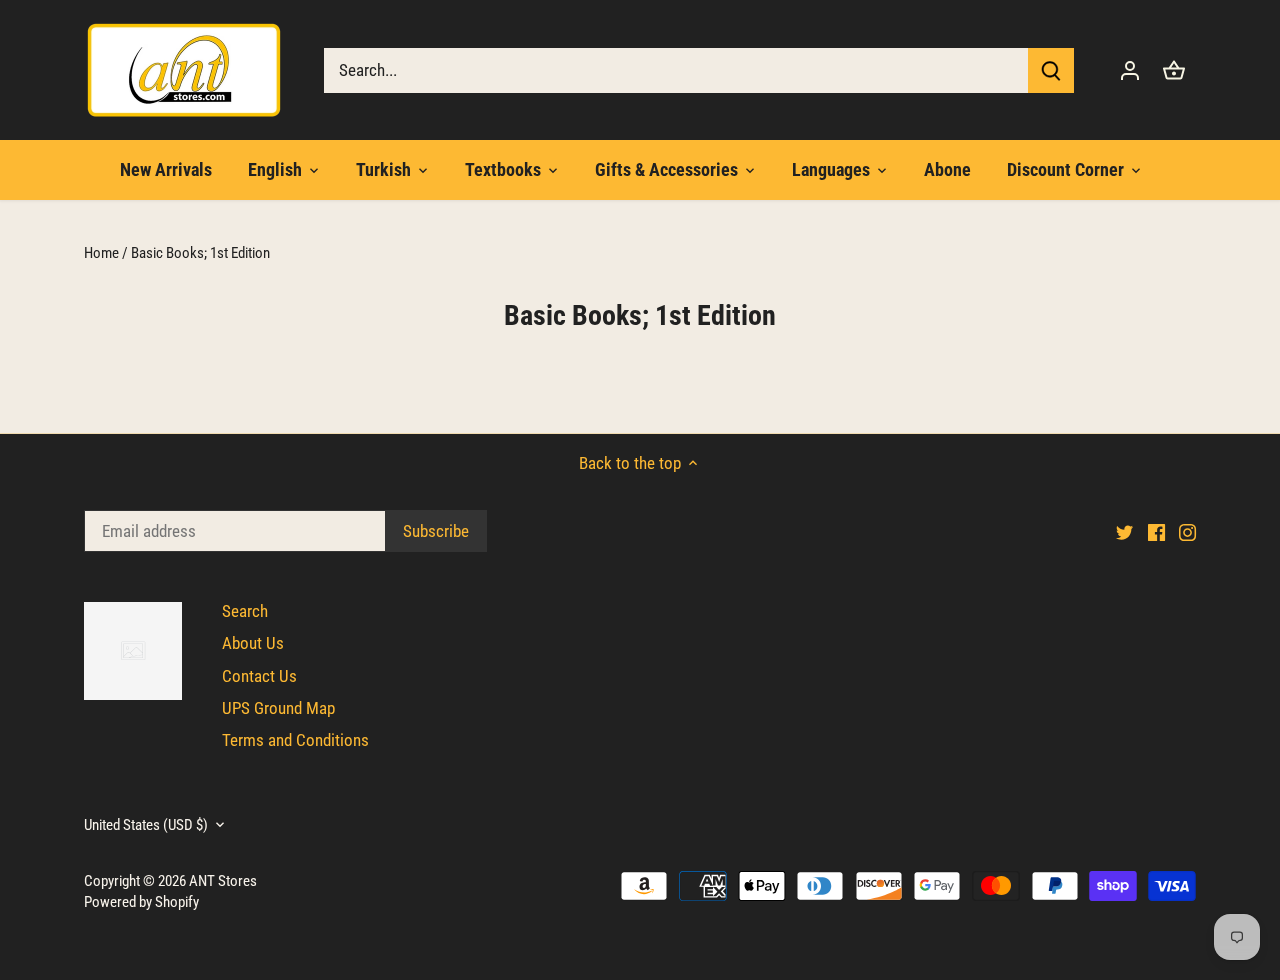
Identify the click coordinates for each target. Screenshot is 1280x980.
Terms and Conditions (295, 740)
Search (245, 611)
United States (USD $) (146, 825)
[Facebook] (1156, 532)
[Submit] (1051, 70)
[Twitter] (1124, 532)
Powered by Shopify (141, 902)
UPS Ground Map (278, 708)
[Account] (1130, 70)
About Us (253, 643)
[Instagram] (1187, 532)
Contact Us (259, 676)
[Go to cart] (1174, 70)
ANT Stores (223, 881)
